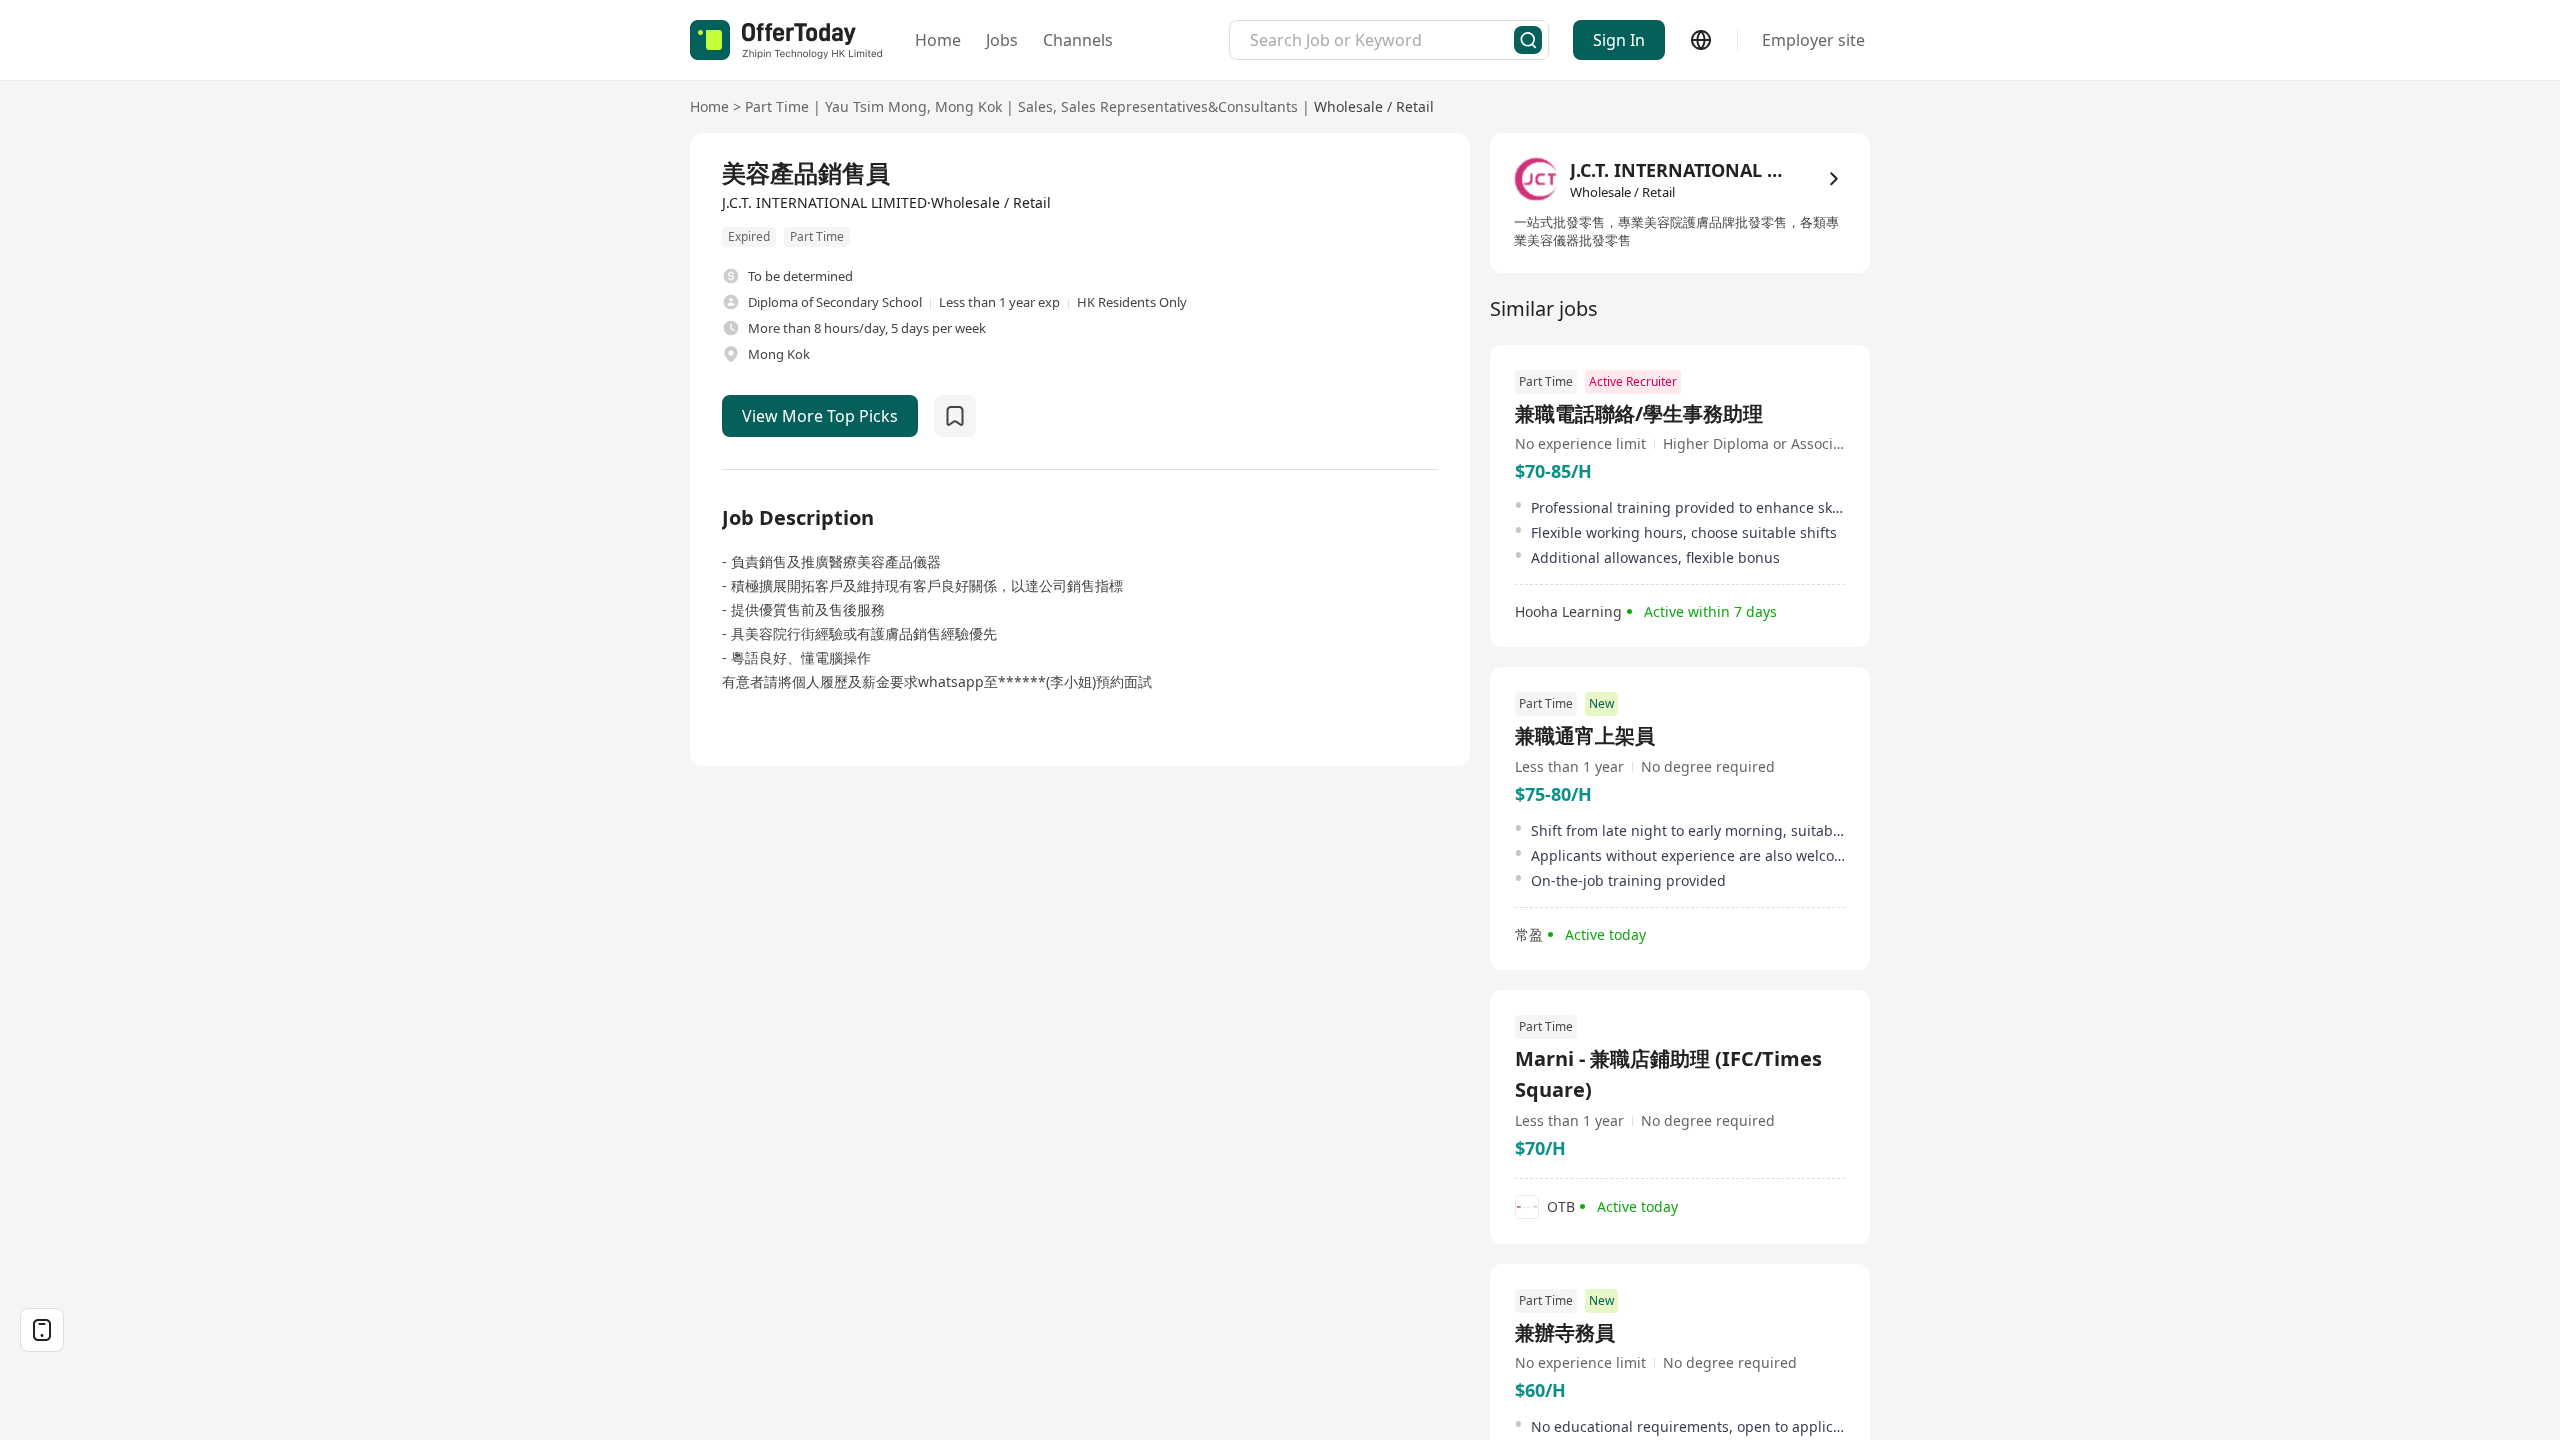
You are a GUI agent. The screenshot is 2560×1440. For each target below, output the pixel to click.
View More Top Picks (820, 416)
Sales (1035, 106)
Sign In (1619, 40)
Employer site (1813, 40)
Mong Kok (968, 106)
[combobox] (1382, 40)
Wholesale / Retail (1374, 106)
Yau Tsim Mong (876, 106)
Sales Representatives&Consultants (1179, 106)
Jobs (1002, 40)
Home (938, 40)
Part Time (777, 106)
